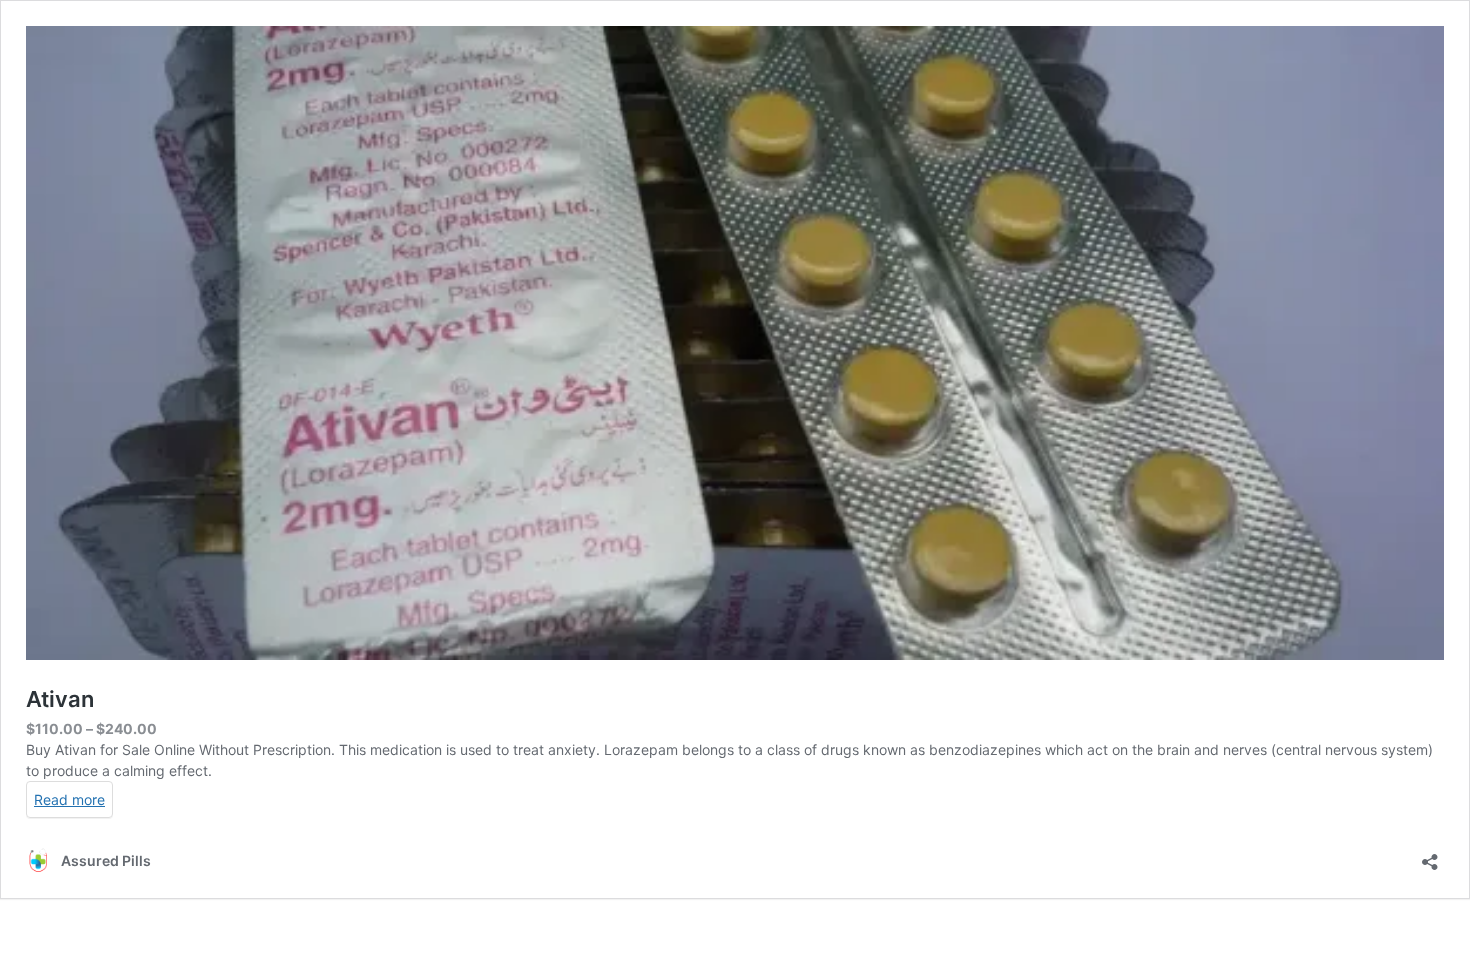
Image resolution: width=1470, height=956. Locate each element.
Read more (69, 799)
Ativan (60, 699)
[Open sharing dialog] (1430, 855)
